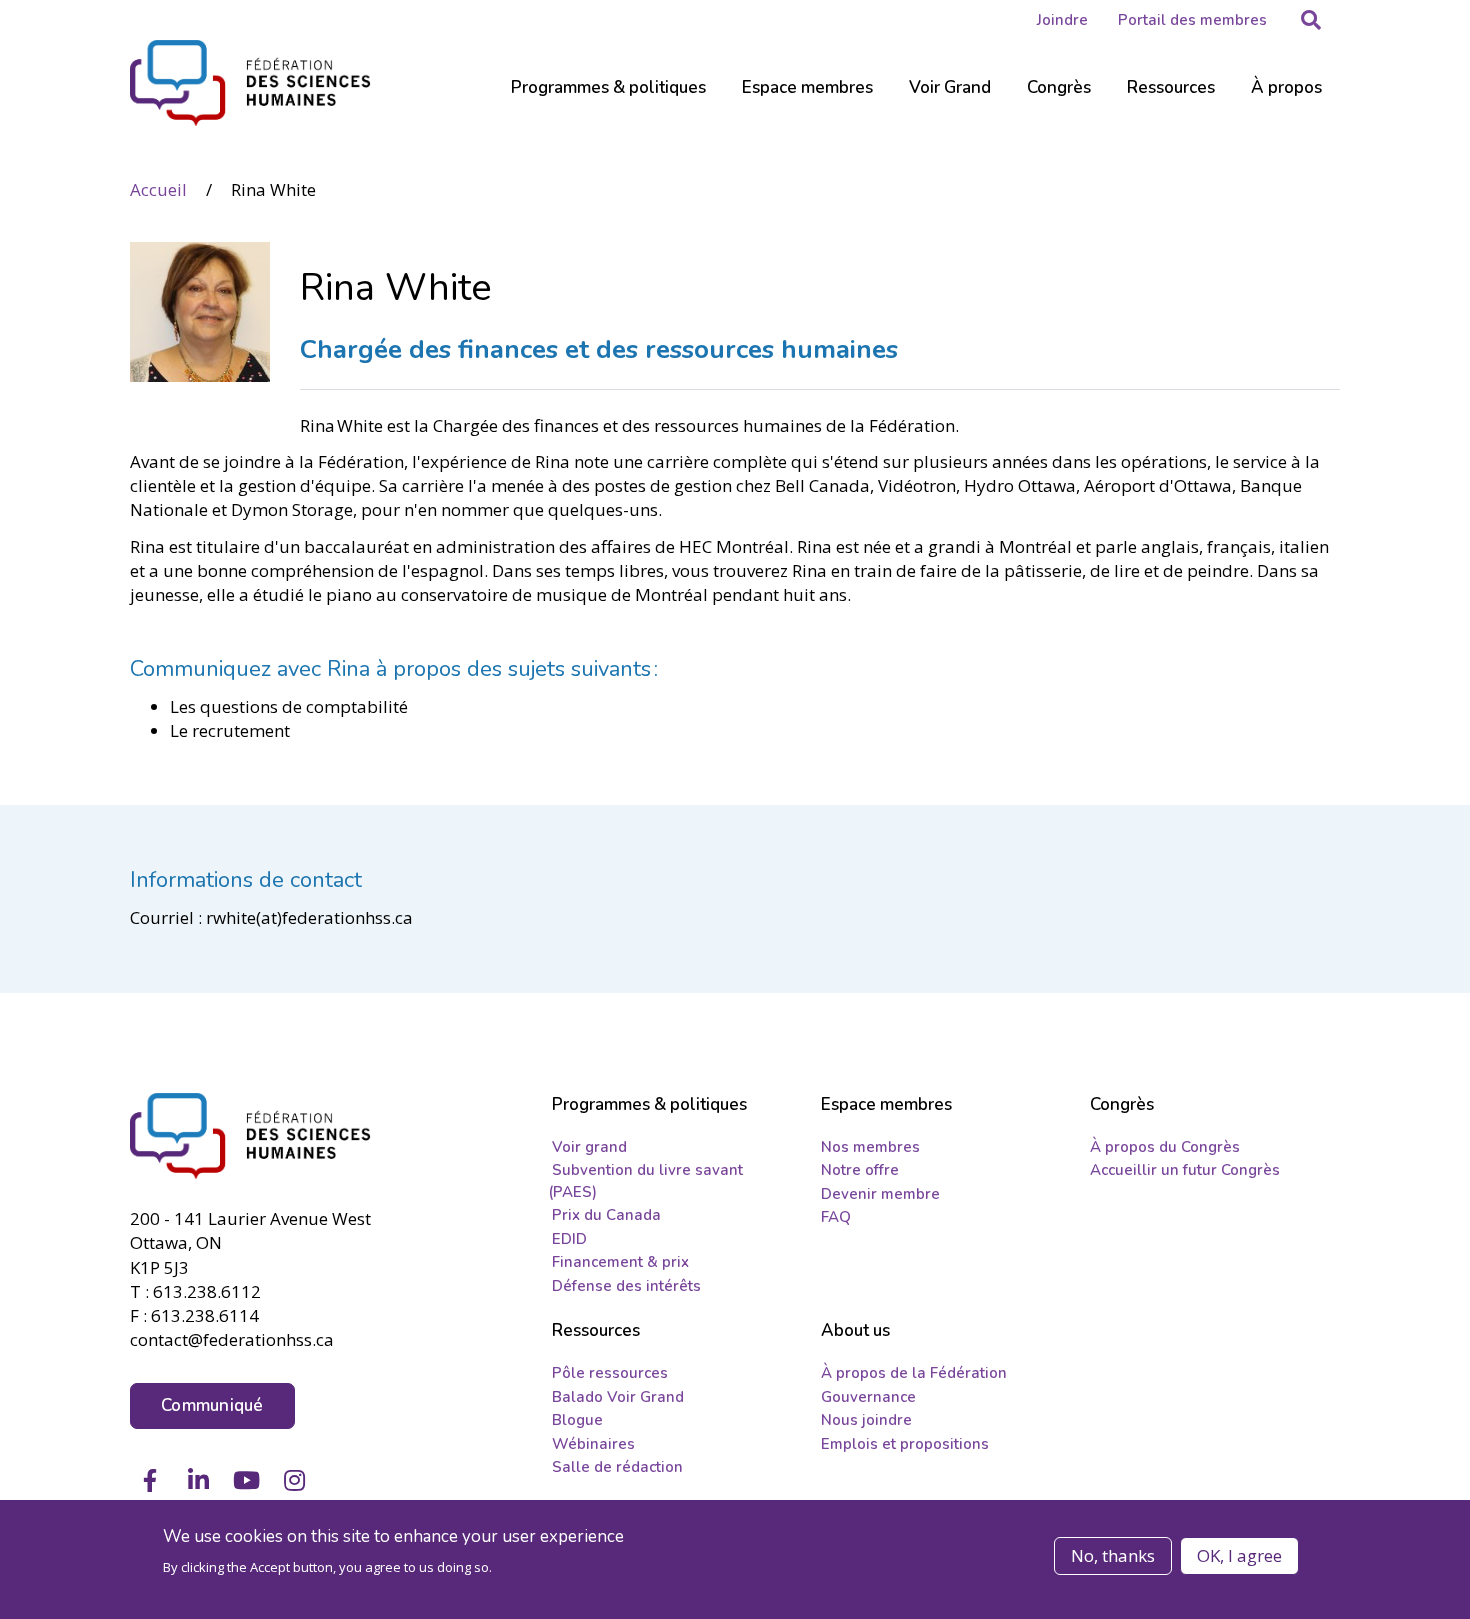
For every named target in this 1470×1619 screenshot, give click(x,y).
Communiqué (212, 1405)
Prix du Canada (606, 1215)
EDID (569, 1239)
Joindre (1062, 20)
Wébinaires (593, 1444)
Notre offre (860, 1170)
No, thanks (1113, 1555)
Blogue (577, 1420)
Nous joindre (866, 1420)
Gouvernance (868, 1397)
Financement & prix (620, 1262)
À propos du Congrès (1165, 1147)
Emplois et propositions (905, 1444)
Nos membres (870, 1147)
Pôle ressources (610, 1373)
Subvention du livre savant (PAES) (645, 1180)
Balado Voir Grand (618, 1397)
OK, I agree (1239, 1555)
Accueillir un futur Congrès (1185, 1170)
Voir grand (589, 1147)
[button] (1311, 20)
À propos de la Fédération (914, 1373)
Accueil (158, 189)
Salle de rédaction (617, 1467)
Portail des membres (1192, 20)
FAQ (836, 1217)
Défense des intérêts (626, 1286)
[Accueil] (266, 1136)
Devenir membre (880, 1194)
